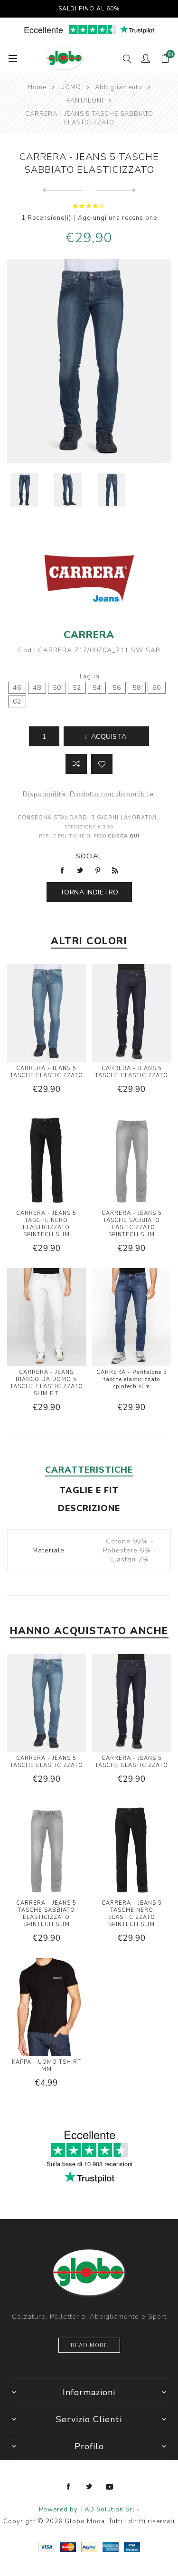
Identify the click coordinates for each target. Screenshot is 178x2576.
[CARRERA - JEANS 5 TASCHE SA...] (116, 190)
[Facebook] (69, 2487)
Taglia (89, 676)
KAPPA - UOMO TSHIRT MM (47, 2066)
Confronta (76, 764)
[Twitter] (89, 2487)
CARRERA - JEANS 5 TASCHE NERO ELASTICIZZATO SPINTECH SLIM (46, 1224)
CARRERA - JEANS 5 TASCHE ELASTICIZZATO (47, 1072)
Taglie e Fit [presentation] (89, 1490)
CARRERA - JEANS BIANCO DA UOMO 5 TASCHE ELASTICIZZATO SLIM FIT (47, 1383)
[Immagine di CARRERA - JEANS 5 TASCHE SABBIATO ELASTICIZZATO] (24, 490)
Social (89, 856)
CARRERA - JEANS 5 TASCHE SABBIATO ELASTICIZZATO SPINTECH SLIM (132, 1224)
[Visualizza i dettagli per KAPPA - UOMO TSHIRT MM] (47, 2008)
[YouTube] (110, 2487)
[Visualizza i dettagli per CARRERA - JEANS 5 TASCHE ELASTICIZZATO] (47, 1015)
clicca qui (124, 836)
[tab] (89, 1470)
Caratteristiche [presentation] (89, 1470)
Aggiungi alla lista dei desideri (102, 764)
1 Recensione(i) (46, 218)
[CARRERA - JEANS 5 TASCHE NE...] (63, 190)
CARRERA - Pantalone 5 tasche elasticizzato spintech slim (132, 1379)
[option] (24, 490)
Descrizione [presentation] (89, 1508)
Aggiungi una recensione (117, 218)
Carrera (89, 635)
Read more (89, 2346)
